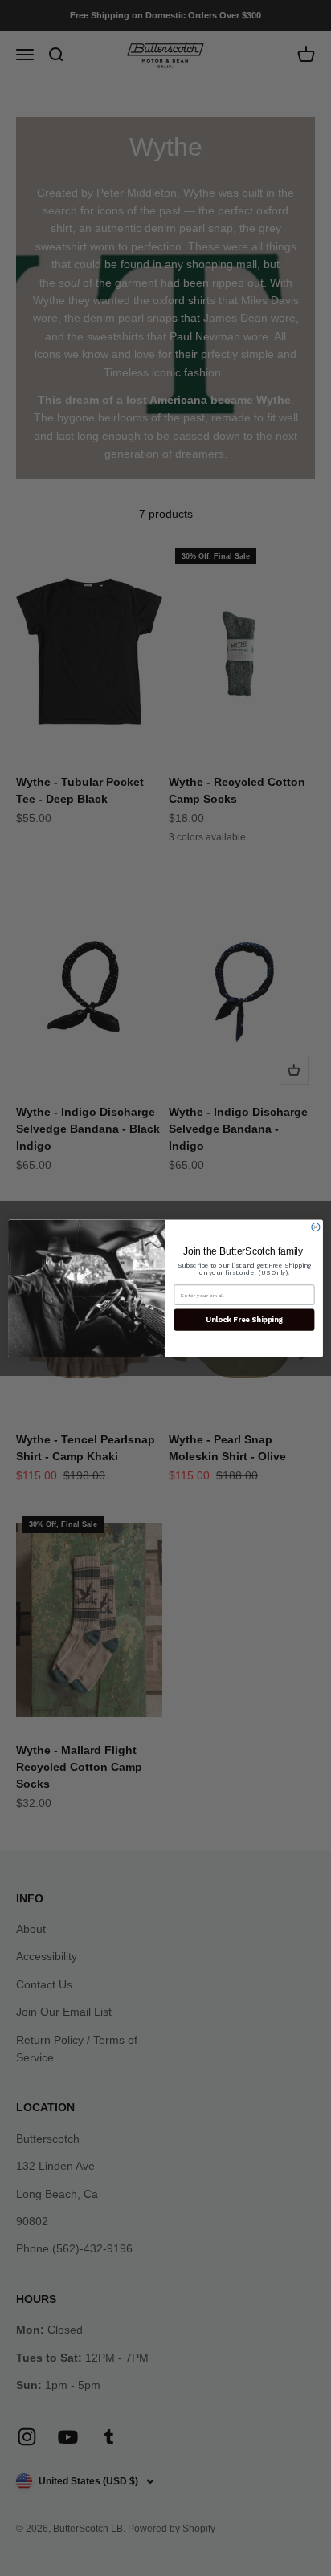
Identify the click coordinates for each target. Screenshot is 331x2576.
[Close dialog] (316, 1227)
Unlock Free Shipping (244, 1319)
